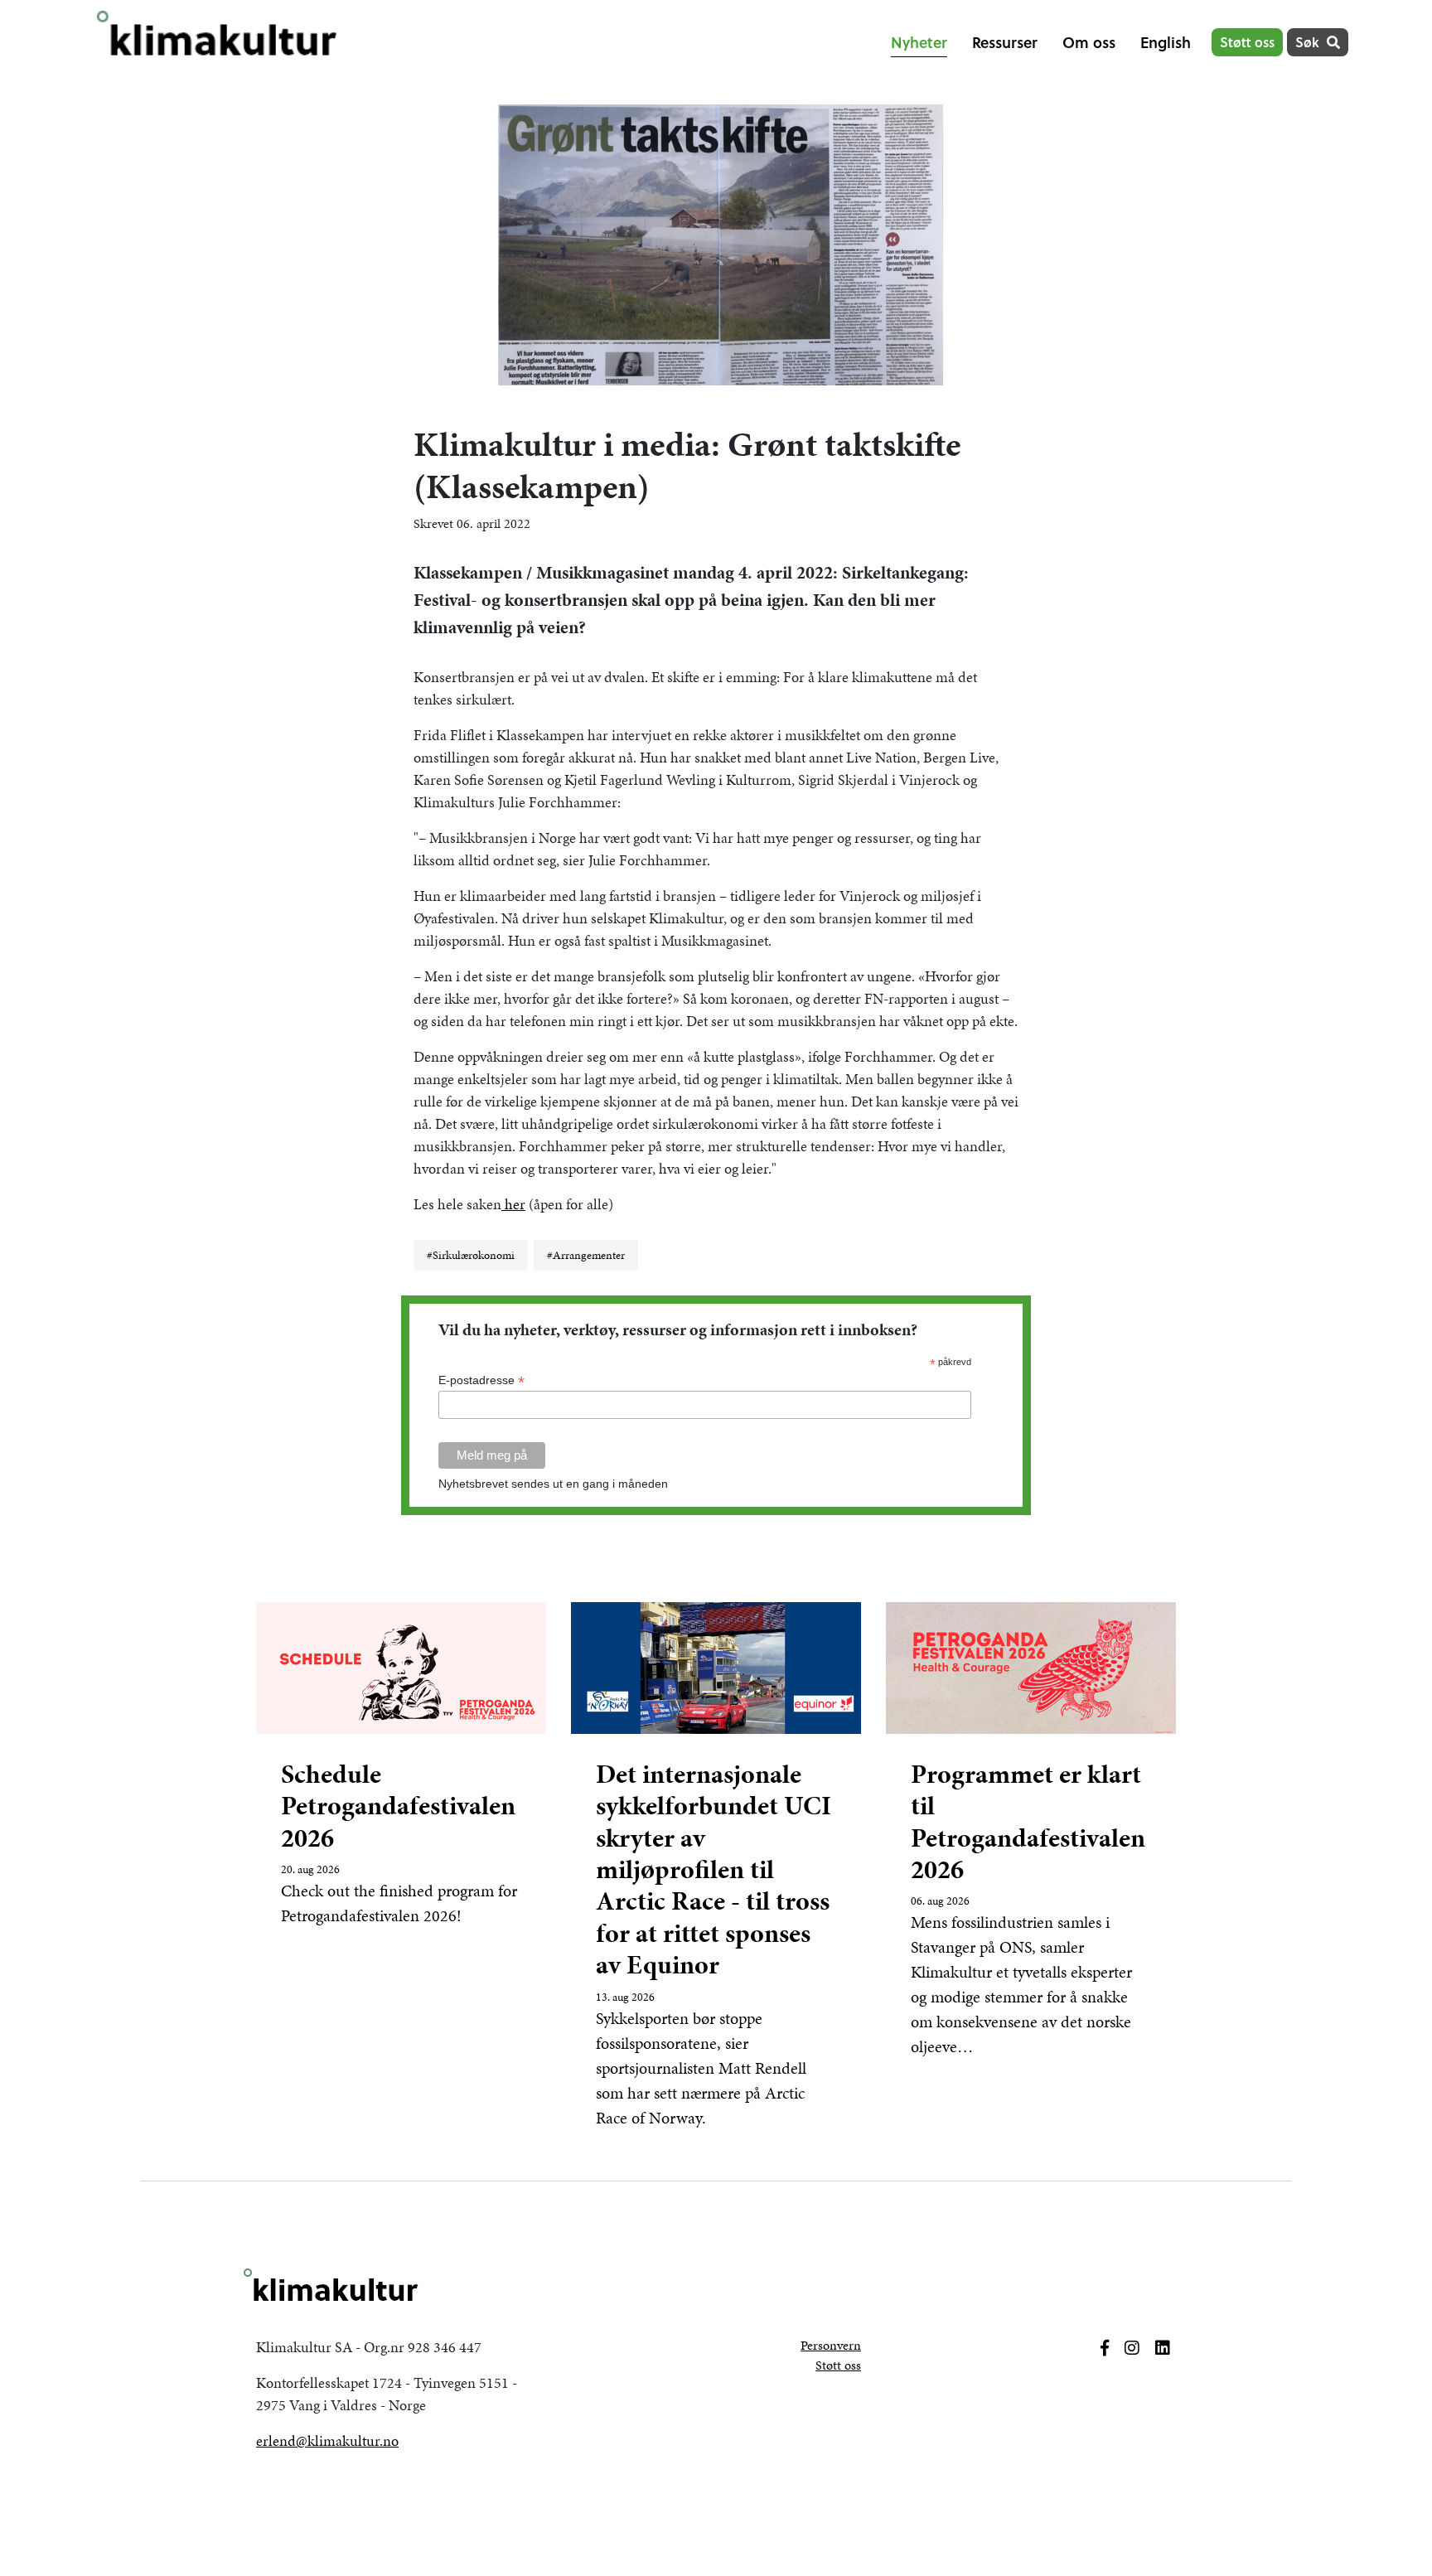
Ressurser (1005, 42)
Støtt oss (1247, 42)
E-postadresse (481, 1380)
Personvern (831, 2345)
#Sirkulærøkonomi (471, 1255)
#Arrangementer (586, 1255)
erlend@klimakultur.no (327, 2440)
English (1166, 42)
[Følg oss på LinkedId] (1163, 2348)
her (513, 1204)
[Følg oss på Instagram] (1132, 2348)
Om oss (1089, 42)
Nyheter (919, 42)
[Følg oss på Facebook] (1105, 2348)
